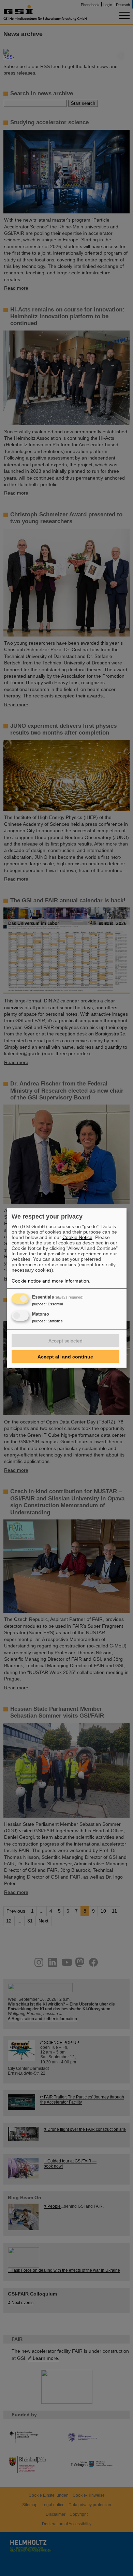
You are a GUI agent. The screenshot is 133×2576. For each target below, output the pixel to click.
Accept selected (65, 1341)
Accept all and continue (65, 1357)
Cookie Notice (77, 1237)
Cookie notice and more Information (50, 1281)
